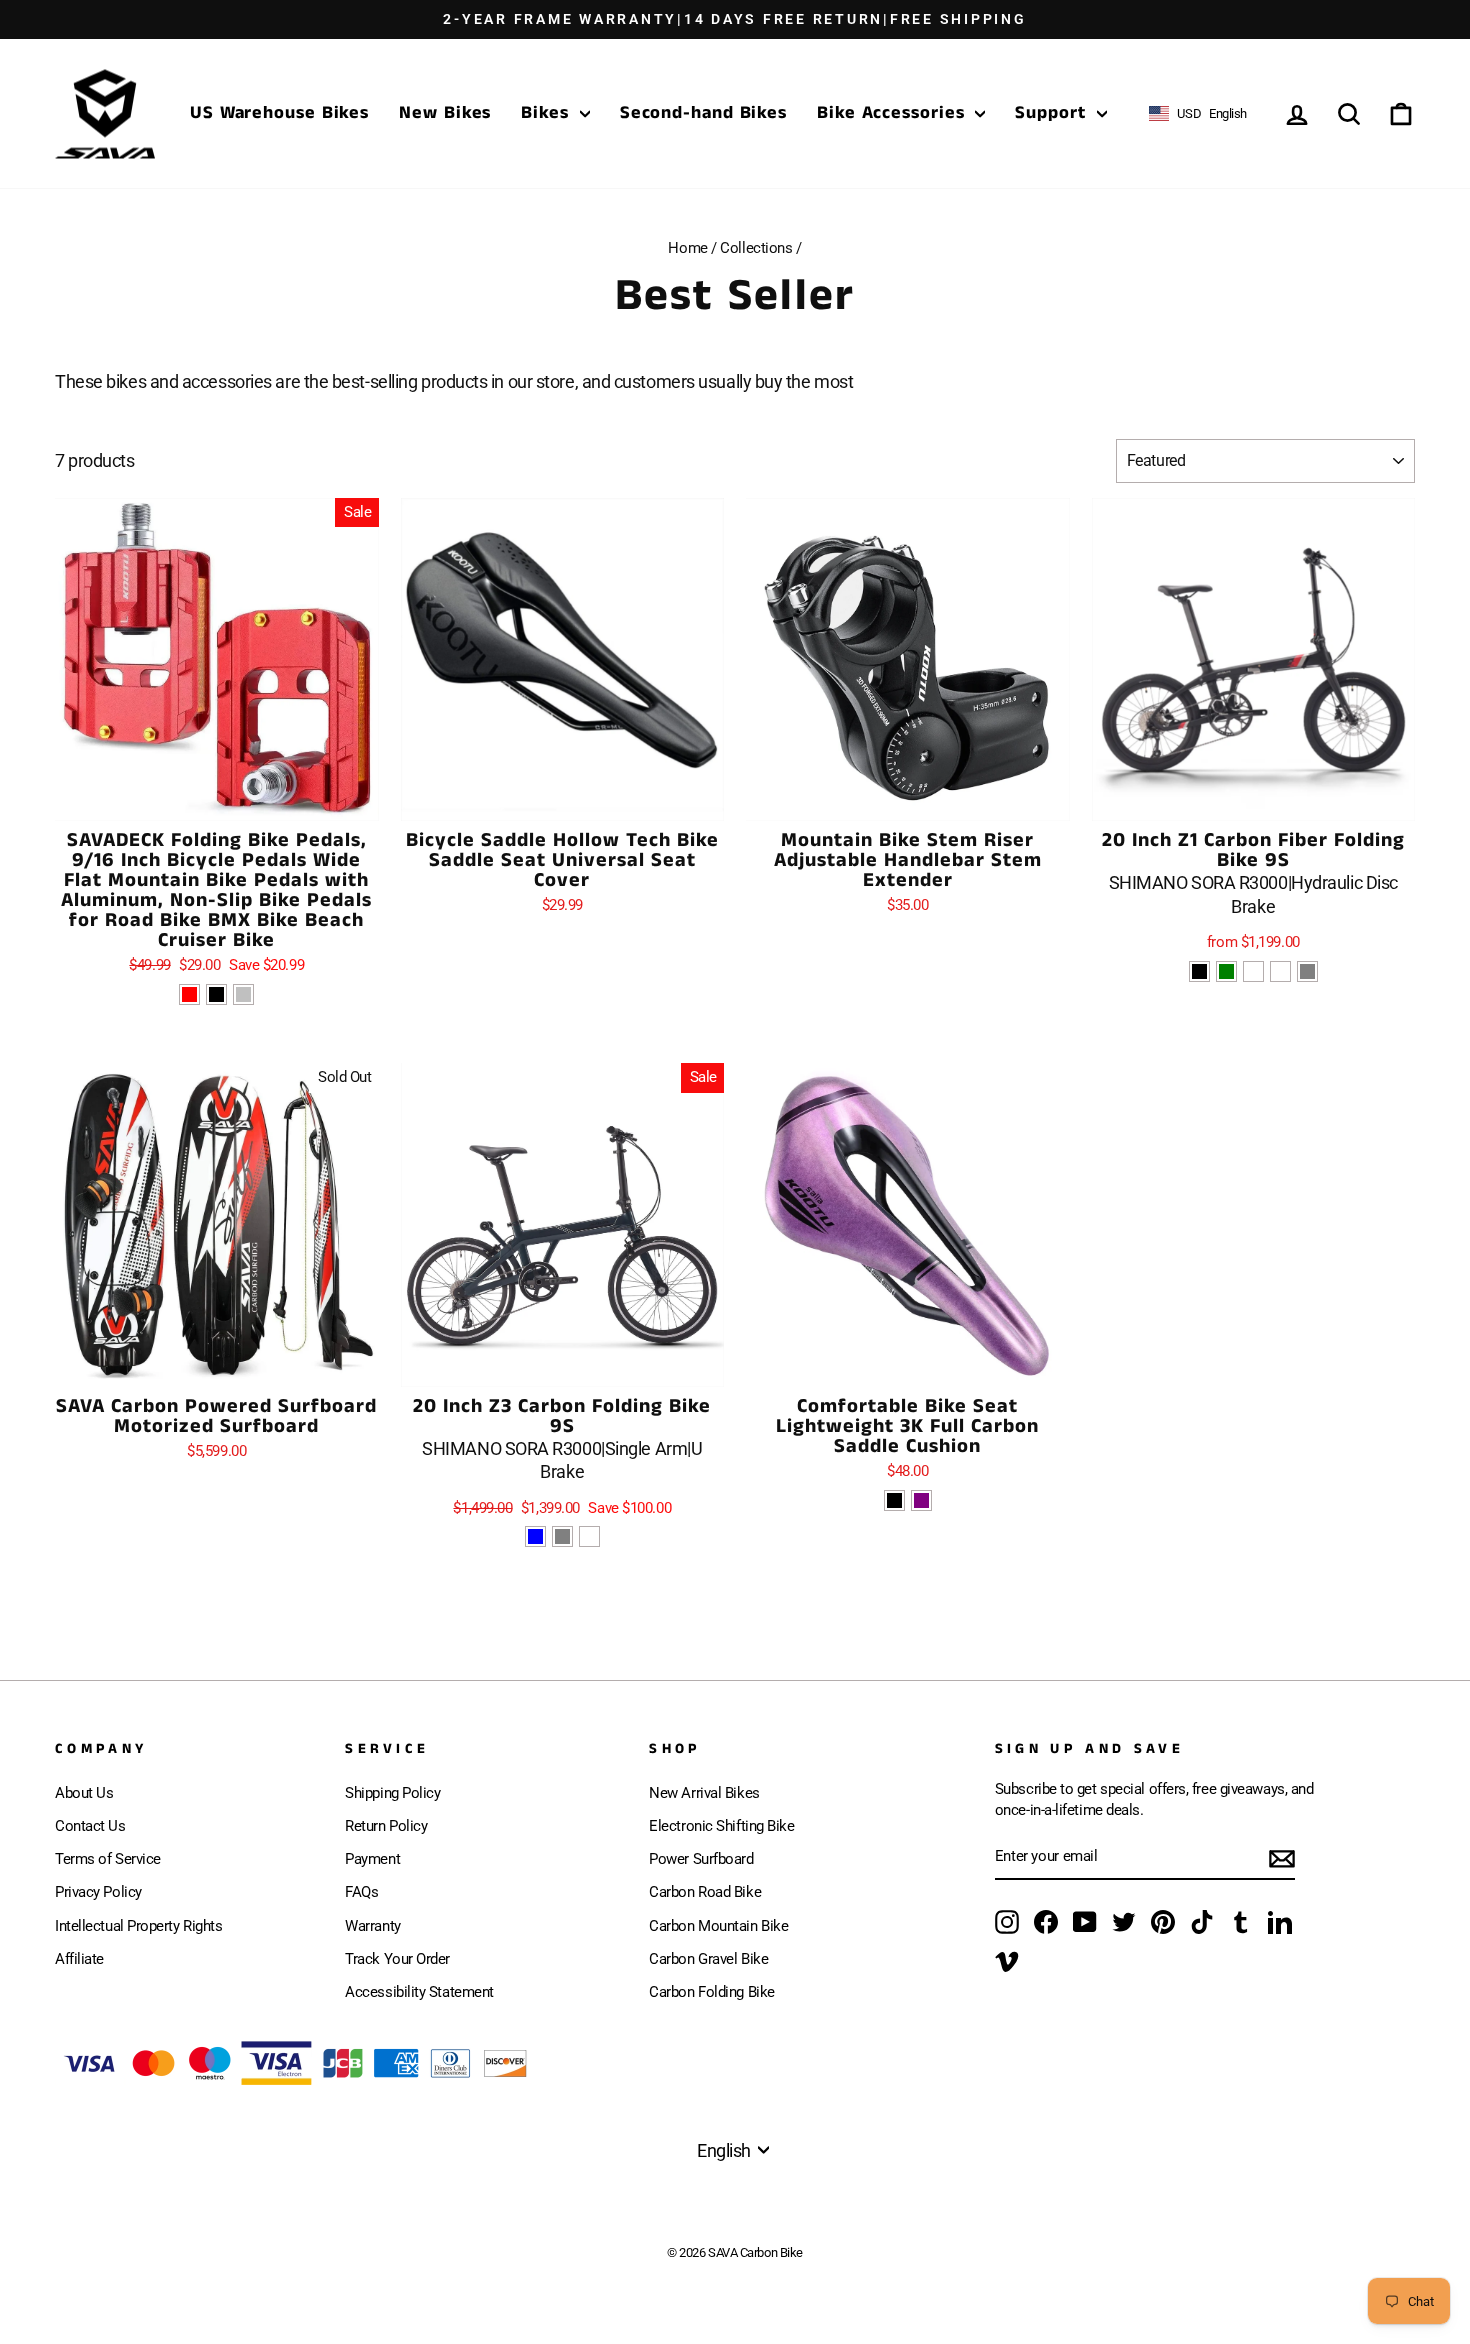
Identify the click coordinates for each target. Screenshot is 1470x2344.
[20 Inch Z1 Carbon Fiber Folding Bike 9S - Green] (1226, 971)
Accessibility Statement (419, 1992)
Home (687, 248)
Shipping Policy (392, 1793)
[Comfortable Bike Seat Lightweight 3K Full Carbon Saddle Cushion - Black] (894, 1500)
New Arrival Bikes (704, 1793)
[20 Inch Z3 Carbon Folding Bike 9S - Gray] (562, 1536)
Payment (372, 1859)
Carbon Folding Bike (711, 1992)
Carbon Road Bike (705, 1892)
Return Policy (386, 1826)
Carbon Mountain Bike (718, 1926)
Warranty (372, 1926)
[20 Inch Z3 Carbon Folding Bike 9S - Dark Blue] (535, 1536)
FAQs (361, 1892)
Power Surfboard (701, 1859)
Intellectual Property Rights (138, 1926)
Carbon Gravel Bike (708, 1959)
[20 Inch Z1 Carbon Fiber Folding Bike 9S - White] (1280, 971)
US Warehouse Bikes (279, 113)
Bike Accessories (893, 113)
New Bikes (445, 113)
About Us (84, 1793)
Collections (756, 248)
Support (1053, 113)
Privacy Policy (98, 1892)
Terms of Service (108, 1859)
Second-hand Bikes (703, 113)
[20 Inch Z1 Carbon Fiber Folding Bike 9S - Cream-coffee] (1253, 971)
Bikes (547, 113)
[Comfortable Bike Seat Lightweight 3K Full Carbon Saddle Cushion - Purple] (921, 1500)
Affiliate (79, 1959)
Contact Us (90, 1826)
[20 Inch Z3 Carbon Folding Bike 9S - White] (589, 1536)
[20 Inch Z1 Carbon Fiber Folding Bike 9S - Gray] (1307, 971)
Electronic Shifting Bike (721, 1826)
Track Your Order (397, 1959)
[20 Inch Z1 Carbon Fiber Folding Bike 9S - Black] (1199, 971)
